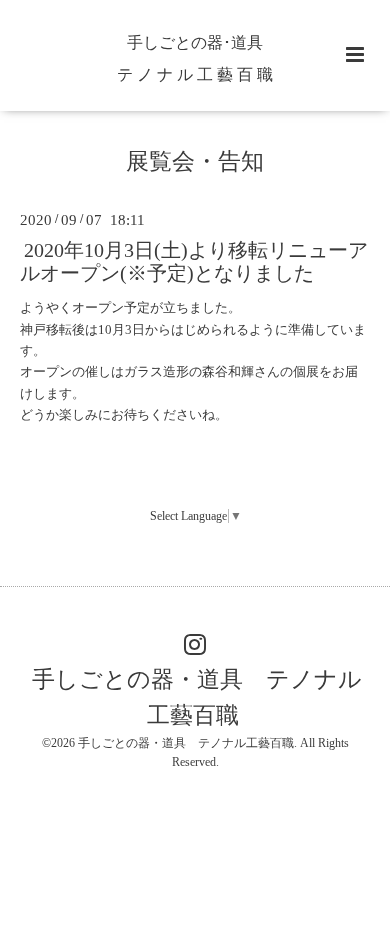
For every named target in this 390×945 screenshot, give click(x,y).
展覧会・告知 (195, 161)
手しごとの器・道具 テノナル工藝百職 (197, 697)
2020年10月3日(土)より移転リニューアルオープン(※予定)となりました (194, 261)
